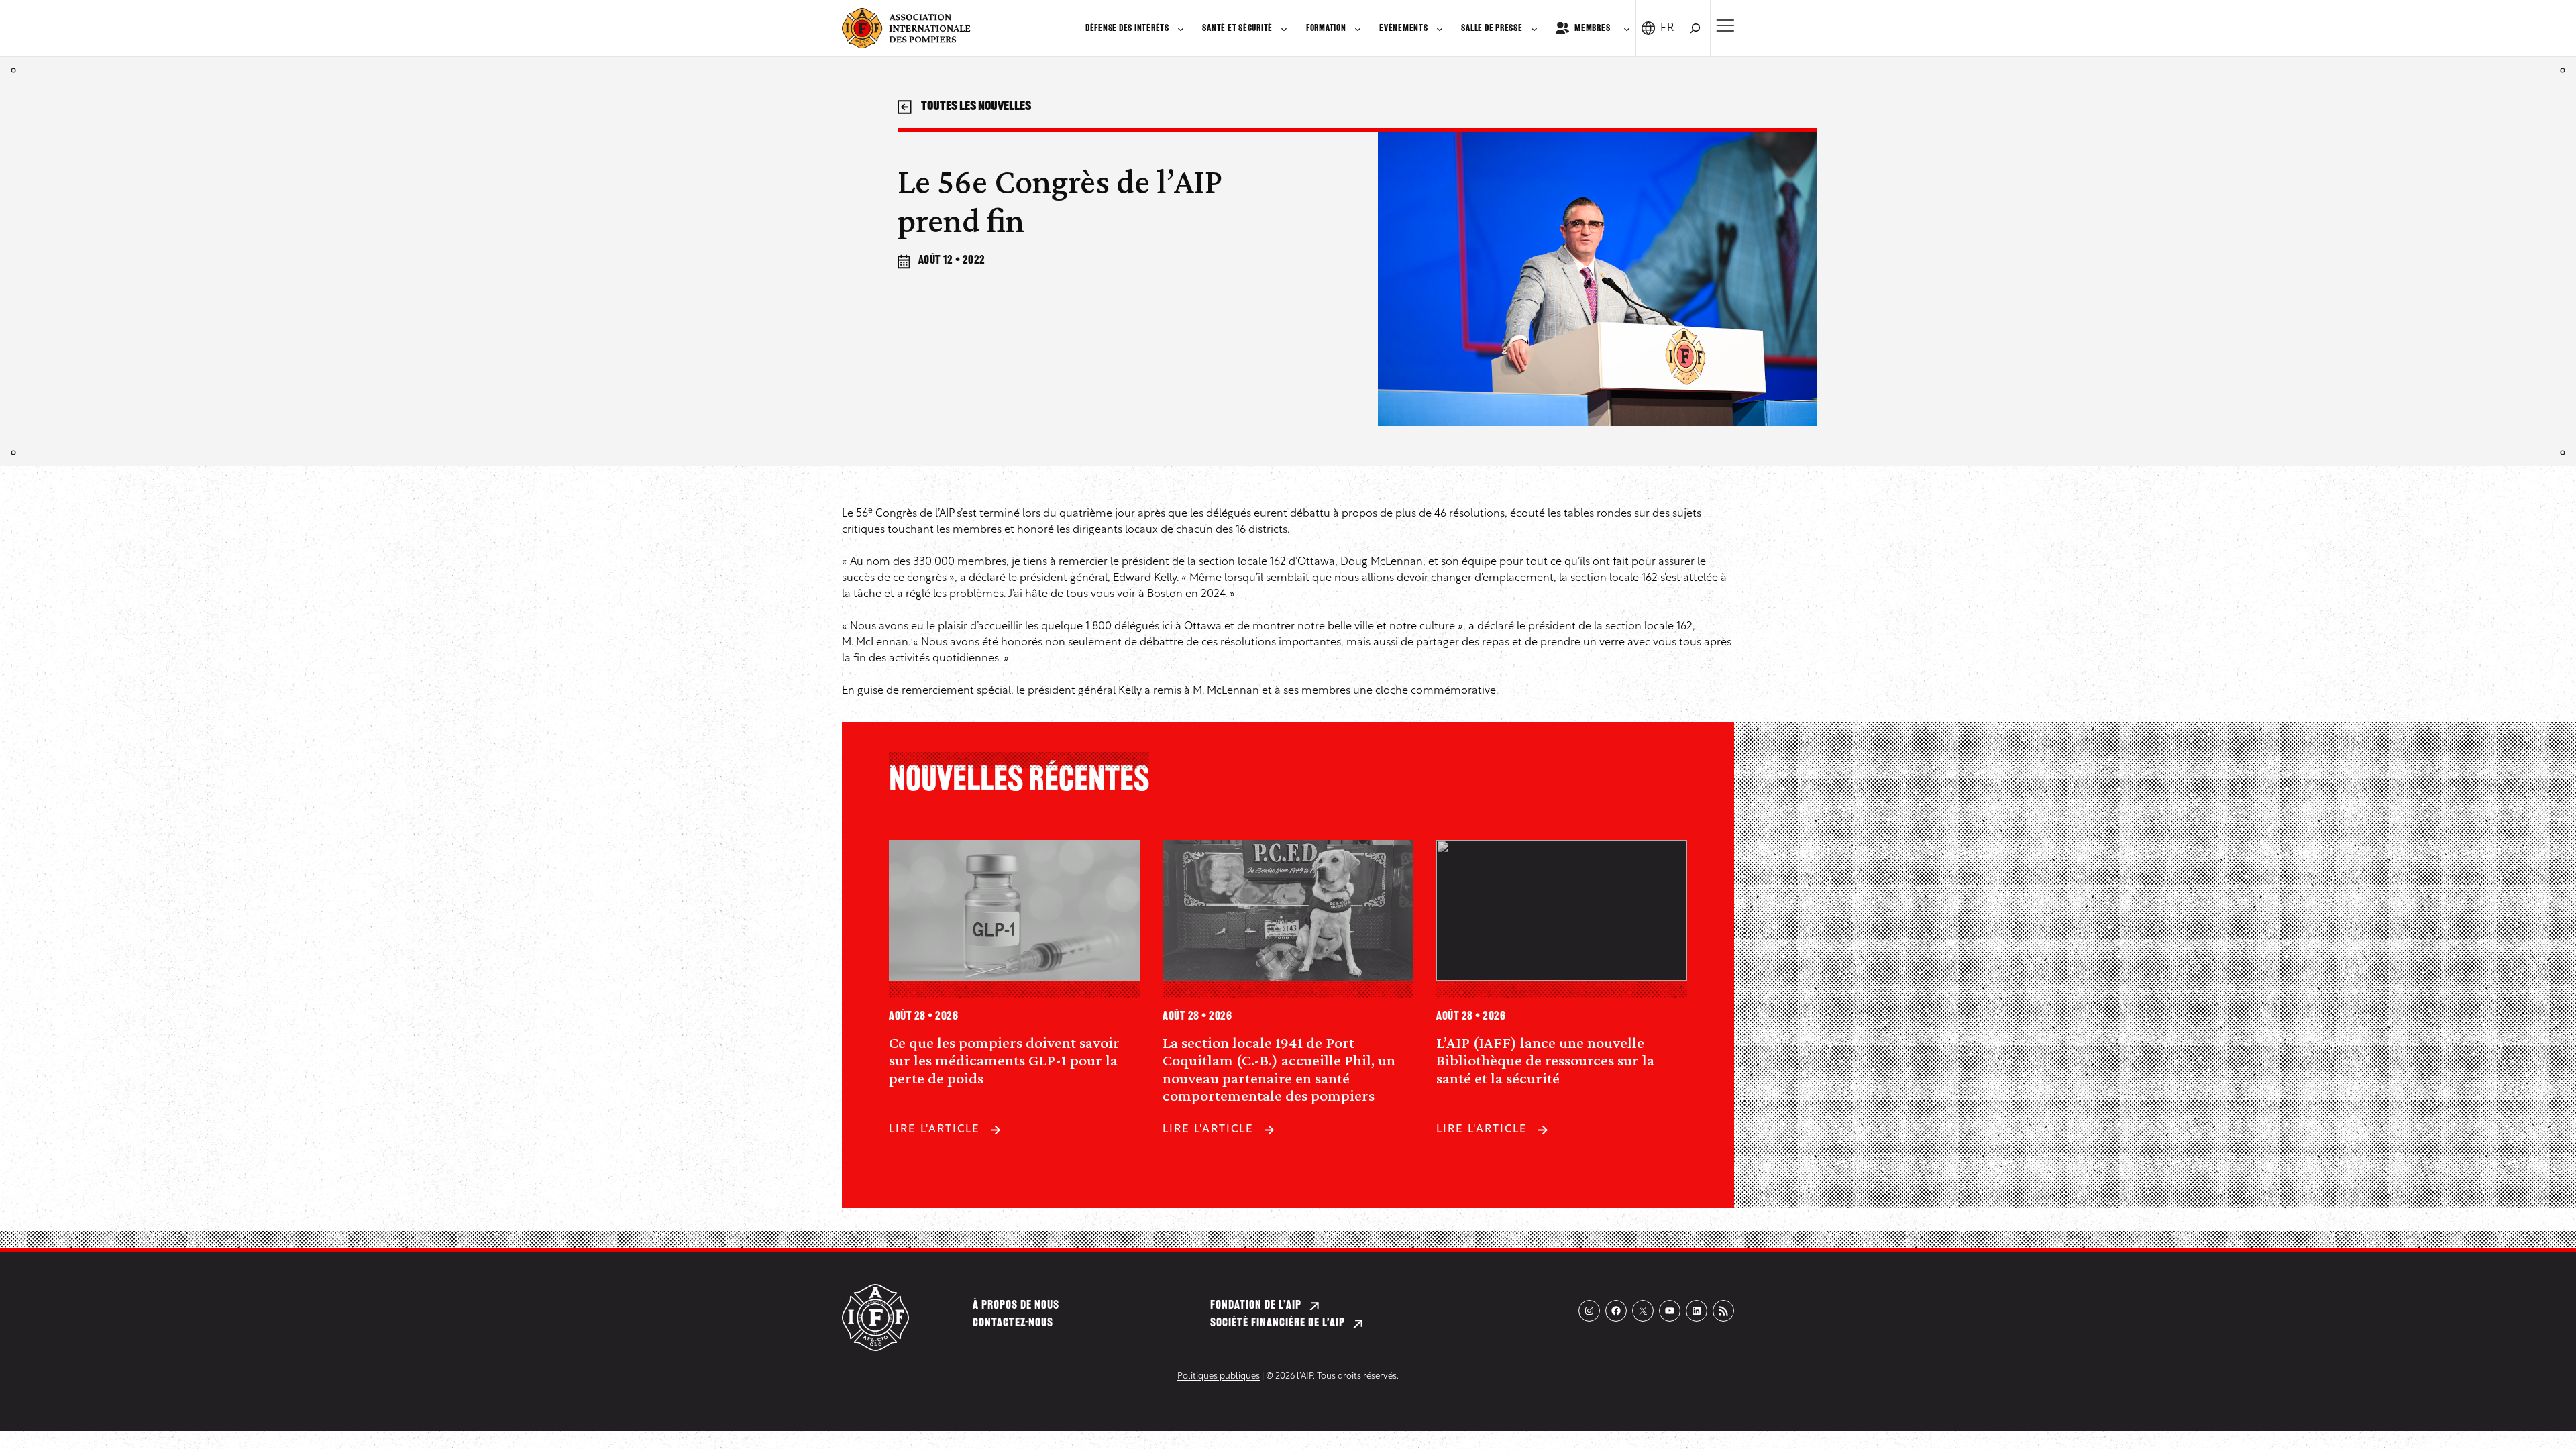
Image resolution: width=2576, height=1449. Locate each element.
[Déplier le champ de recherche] (1695, 28)
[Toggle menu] (1725, 25)
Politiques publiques (1219, 1376)
